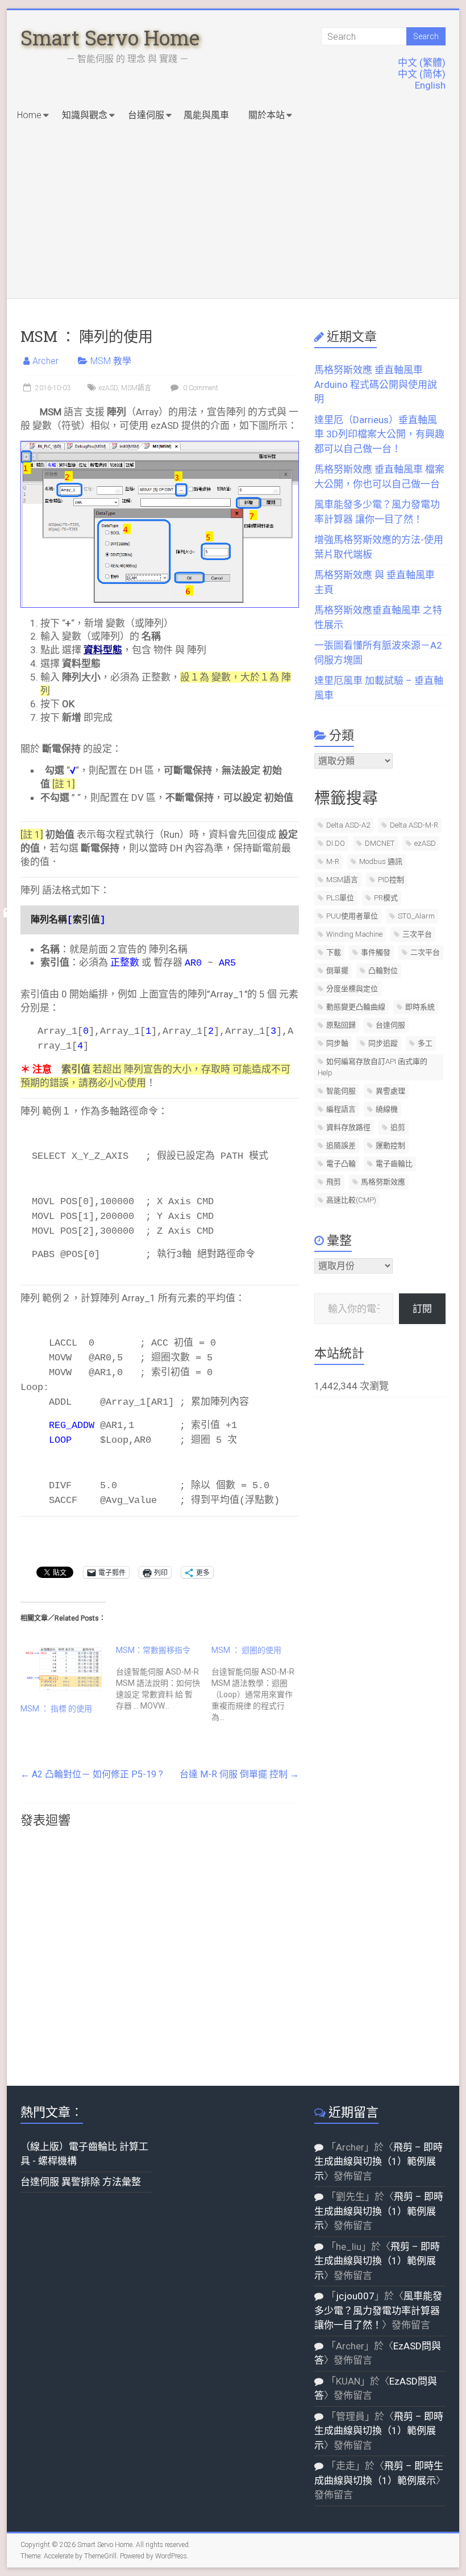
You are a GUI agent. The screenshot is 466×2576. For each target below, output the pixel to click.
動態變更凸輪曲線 (356, 1007)
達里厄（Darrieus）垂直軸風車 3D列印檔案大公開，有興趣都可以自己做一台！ (379, 434)
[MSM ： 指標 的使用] (63, 1669)
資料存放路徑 (348, 1127)
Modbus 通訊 (381, 861)
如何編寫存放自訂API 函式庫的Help (373, 1067)
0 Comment (200, 388)
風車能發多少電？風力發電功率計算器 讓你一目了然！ (378, 2310)
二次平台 (425, 952)
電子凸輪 (341, 1164)
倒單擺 (337, 970)
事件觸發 (376, 952)
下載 (334, 952)
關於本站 (267, 115)
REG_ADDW (72, 1425)
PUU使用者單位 (352, 916)
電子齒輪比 (394, 1164)
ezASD (108, 388)
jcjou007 (355, 2296)
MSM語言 (136, 388)
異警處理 (390, 1091)
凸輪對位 (383, 970)
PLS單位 (340, 898)
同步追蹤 (383, 1043)
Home (29, 115)
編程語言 (341, 1109)
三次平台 (417, 934)
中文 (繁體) (422, 62)
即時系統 (420, 1007)
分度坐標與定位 (352, 989)
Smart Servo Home (110, 37)
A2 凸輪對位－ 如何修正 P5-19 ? (92, 1774)
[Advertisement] (233, 213)
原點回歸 (341, 1025)
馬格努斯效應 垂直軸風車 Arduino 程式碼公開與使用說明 (376, 384)
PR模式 (386, 898)
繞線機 (387, 1109)
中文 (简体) (422, 74)
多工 (425, 1043)
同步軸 (337, 1043)
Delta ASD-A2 (348, 825)
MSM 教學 (111, 361)
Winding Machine (354, 934)
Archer (45, 361)
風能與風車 (206, 115)
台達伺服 (146, 115)
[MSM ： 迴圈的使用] (259, 1684)
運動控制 (390, 1145)
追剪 (398, 1127)
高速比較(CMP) (351, 1200)
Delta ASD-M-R (414, 825)
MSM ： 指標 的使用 (56, 1709)
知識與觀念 (85, 115)
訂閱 (422, 1309)
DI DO (336, 843)
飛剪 (334, 1182)
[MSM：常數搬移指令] (164, 1678)
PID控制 (391, 880)
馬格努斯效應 (383, 1182)
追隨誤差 (341, 1145)
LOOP (60, 1440)
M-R (333, 861)
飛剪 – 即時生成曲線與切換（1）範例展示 (378, 2162)
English (430, 85)
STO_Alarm (416, 916)
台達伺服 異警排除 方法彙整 (81, 2182)
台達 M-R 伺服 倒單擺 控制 (239, 1774)
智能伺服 (341, 1091)
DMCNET (380, 843)
